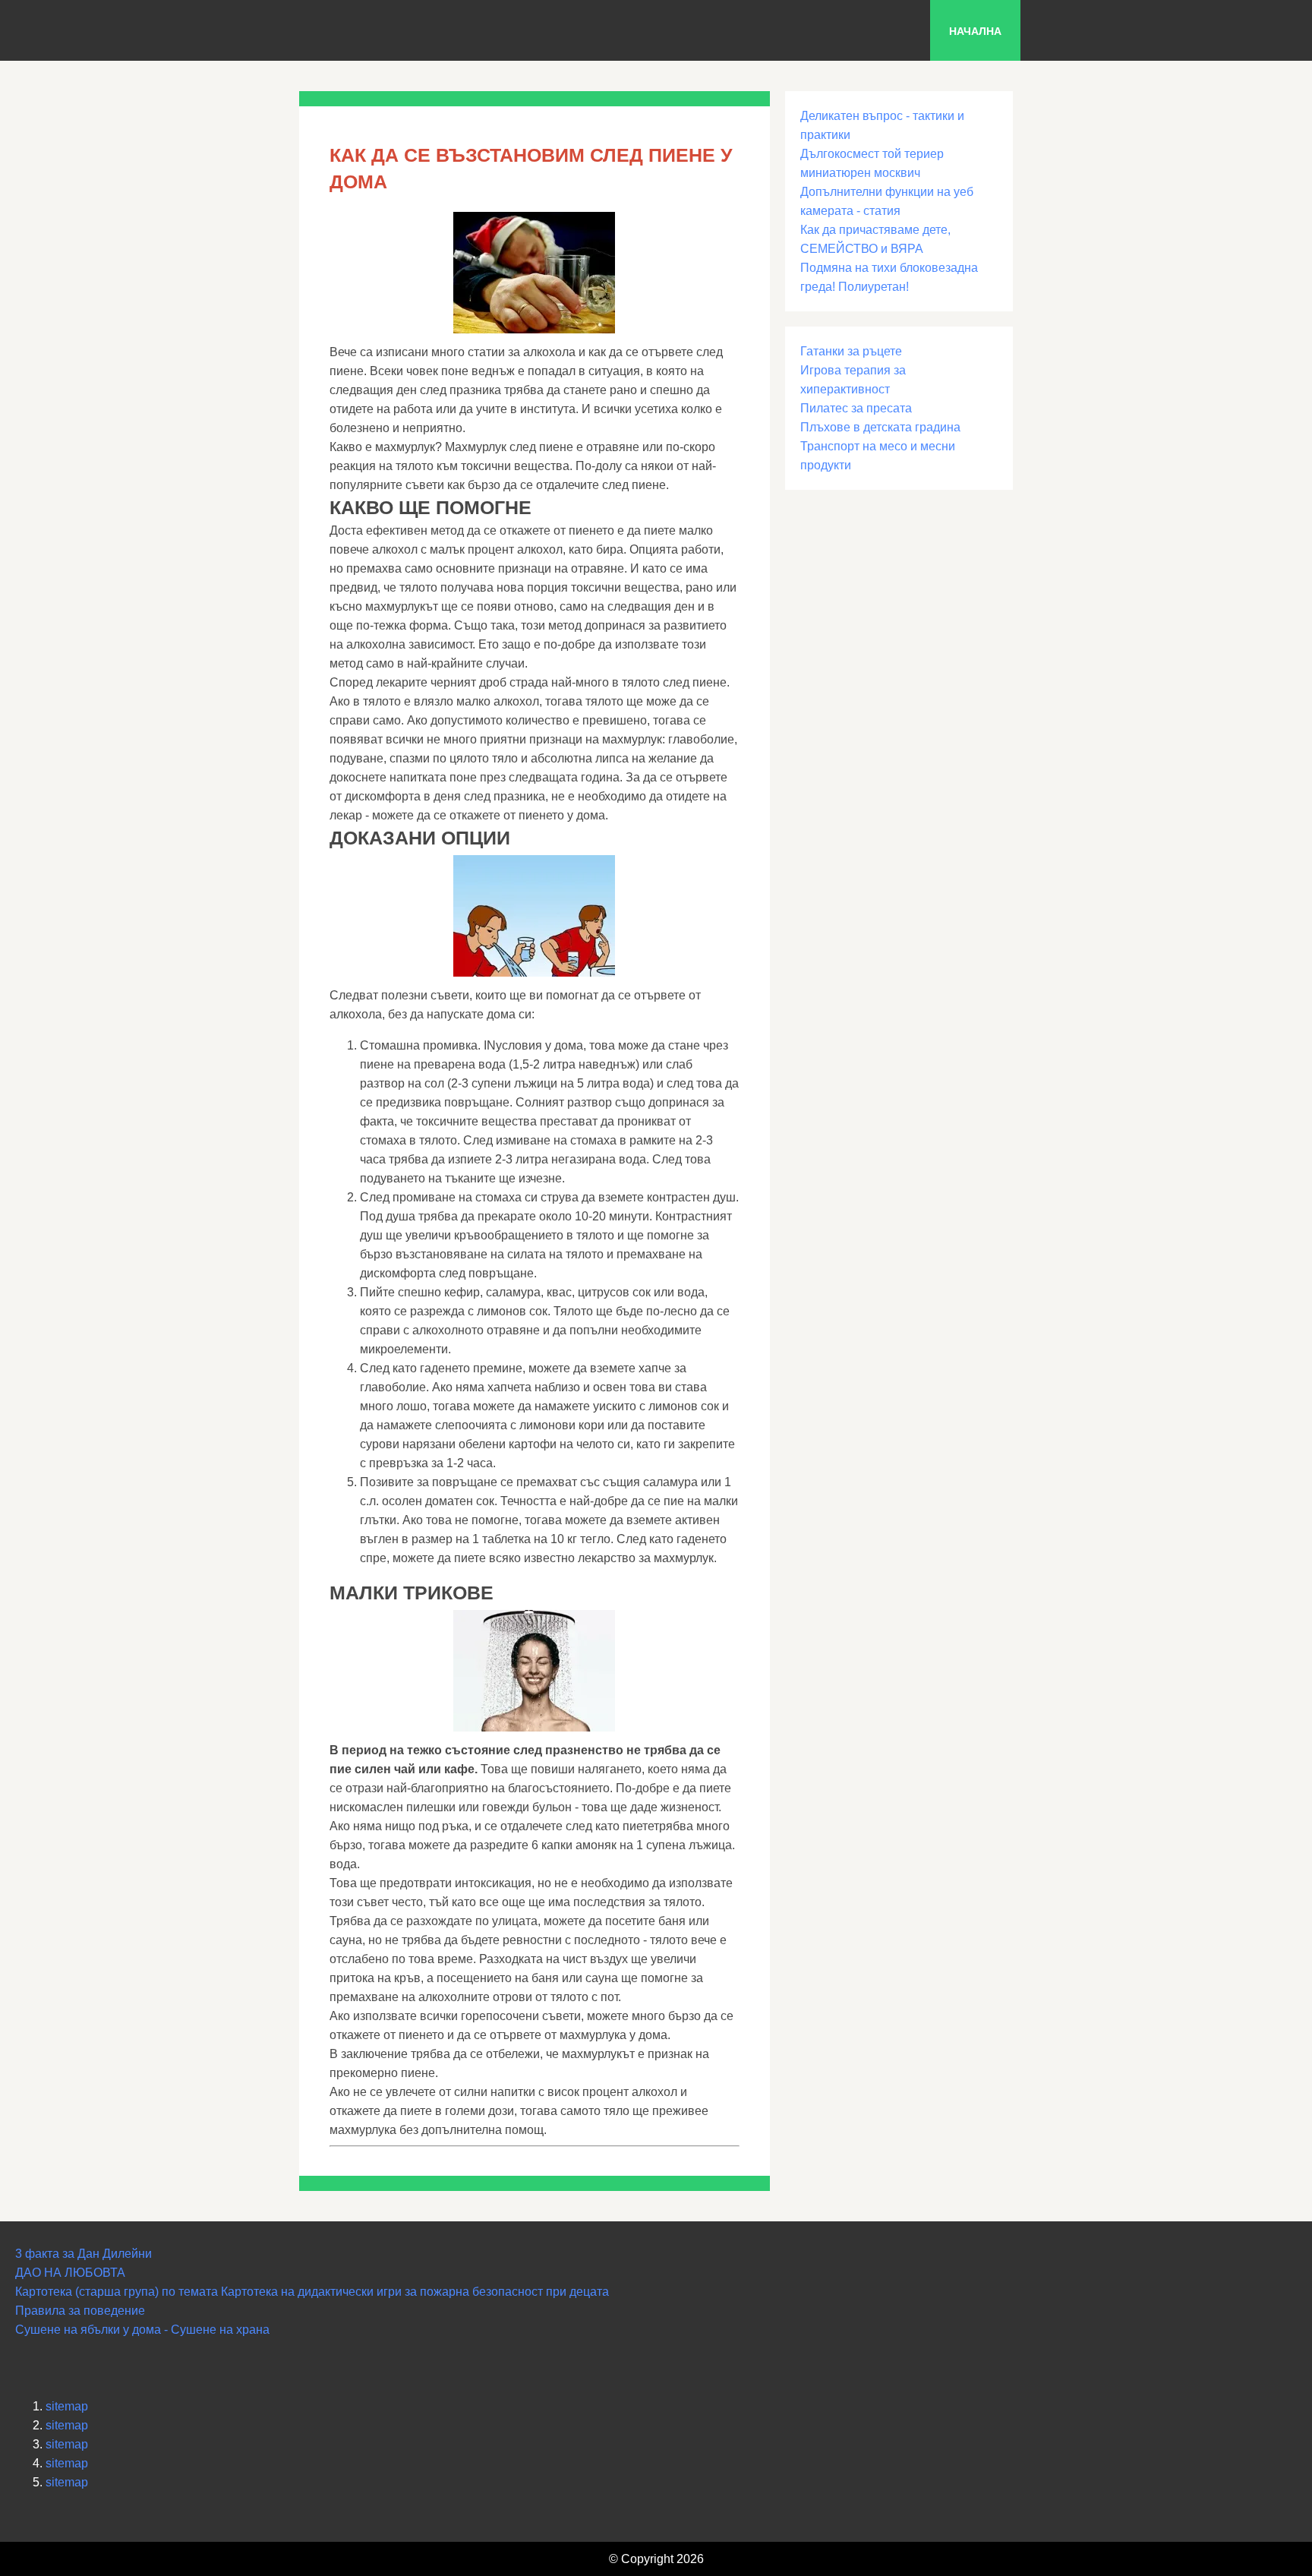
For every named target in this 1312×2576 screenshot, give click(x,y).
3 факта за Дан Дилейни (84, 2254)
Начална (975, 31)
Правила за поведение (80, 2311)
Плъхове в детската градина (880, 427)
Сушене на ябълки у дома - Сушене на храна (142, 2330)
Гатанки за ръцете (851, 351)
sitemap (67, 2406)
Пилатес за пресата (856, 408)
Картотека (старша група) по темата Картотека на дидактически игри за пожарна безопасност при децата (312, 2292)
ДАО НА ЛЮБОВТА (70, 2273)
